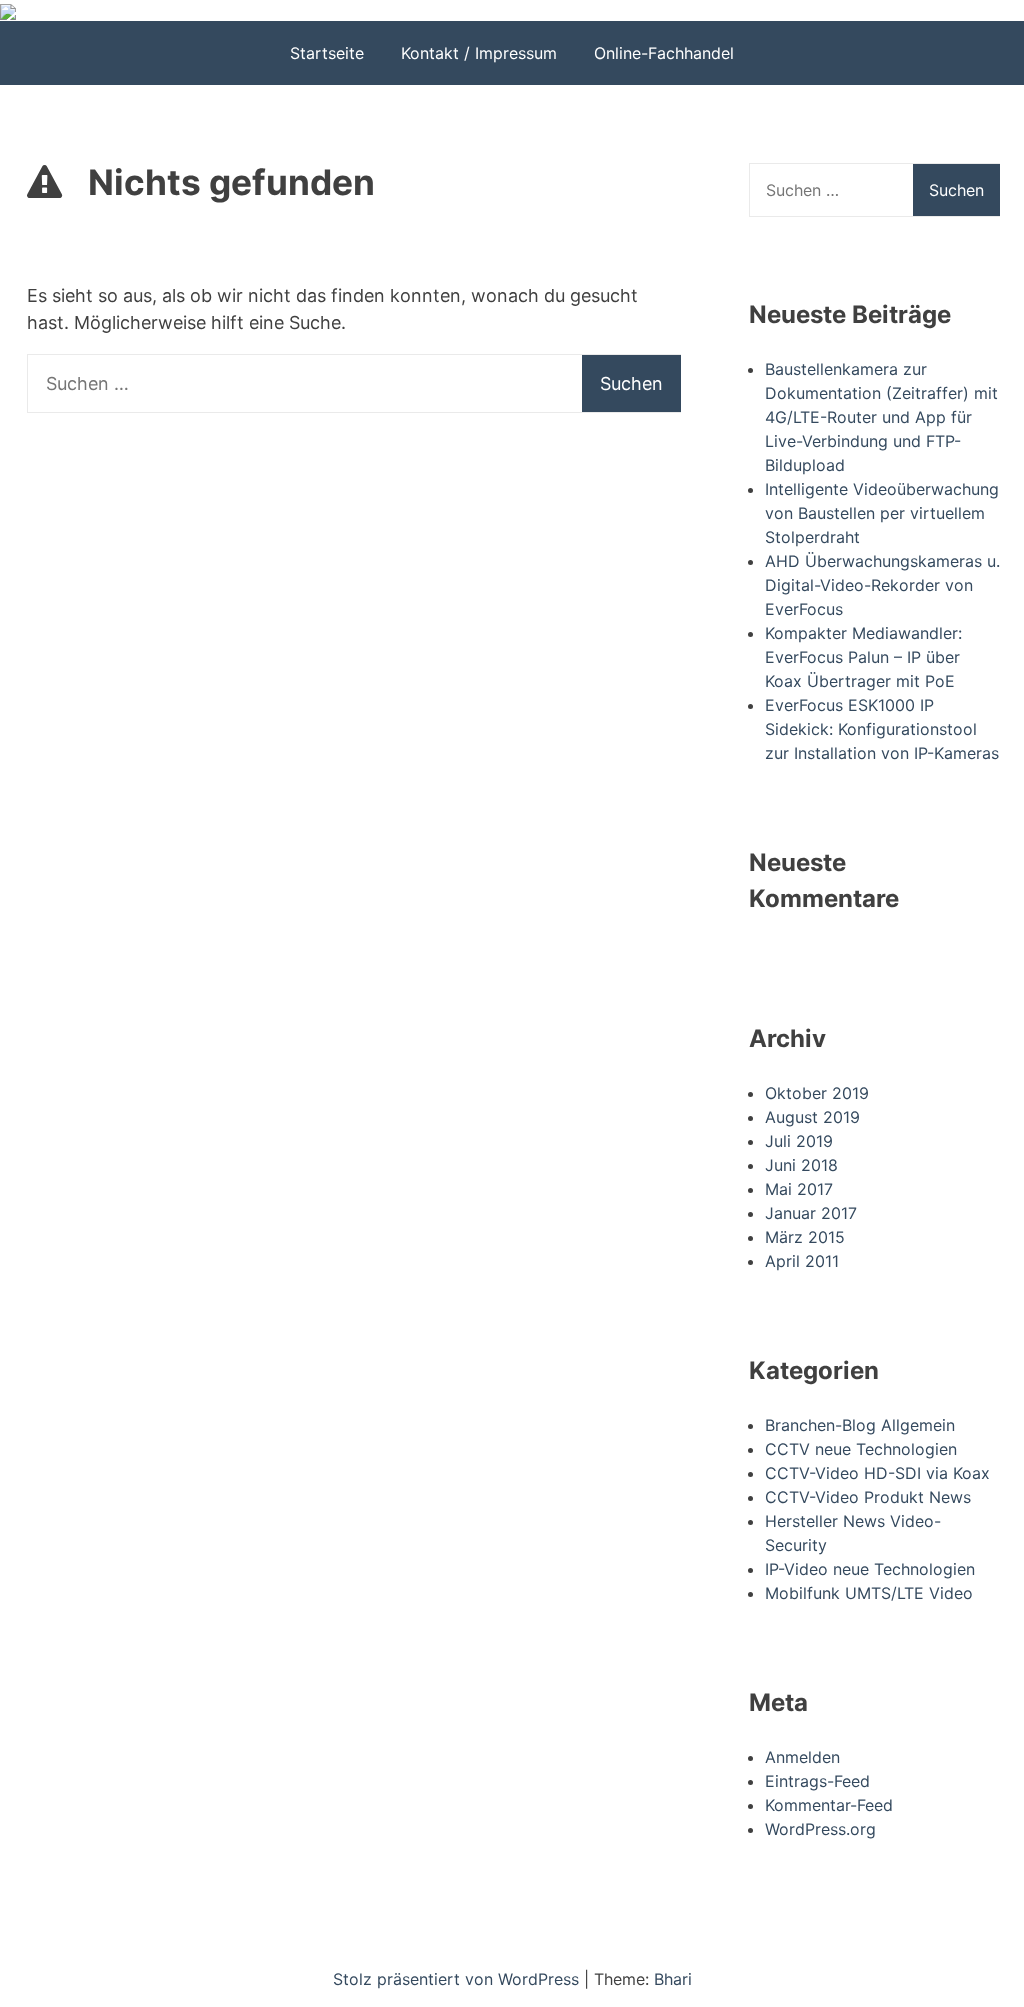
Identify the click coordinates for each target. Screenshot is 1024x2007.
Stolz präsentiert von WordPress (458, 1979)
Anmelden (802, 1757)
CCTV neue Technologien (861, 1449)
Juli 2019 (799, 1141)
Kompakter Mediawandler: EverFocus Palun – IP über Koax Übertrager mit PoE (863, 657)
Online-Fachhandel (664, 53)
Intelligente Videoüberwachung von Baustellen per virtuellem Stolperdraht (882, 513)
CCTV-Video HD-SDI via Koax (877, 1473)
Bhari (673, 1979)
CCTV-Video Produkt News (868, 1497)
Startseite (327, 53)
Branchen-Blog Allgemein (860, 1425)
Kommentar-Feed (829, 1805)
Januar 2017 (811, 1213)
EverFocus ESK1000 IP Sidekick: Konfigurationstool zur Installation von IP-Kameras (882, 729)
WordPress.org (820, 1829)
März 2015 (805, 1237)
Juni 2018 (801, 1165)
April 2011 (802, 1261)
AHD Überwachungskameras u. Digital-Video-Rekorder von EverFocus (882, 585)
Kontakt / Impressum (479, 53)
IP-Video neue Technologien (870, 1569)
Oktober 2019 (817, 1093)
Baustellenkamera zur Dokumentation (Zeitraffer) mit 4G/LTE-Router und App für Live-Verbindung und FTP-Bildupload (881, 417)
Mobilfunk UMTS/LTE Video (869, 1593)
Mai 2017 (799, 1189)
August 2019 (812, 1117)
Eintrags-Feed (817, 1781)
